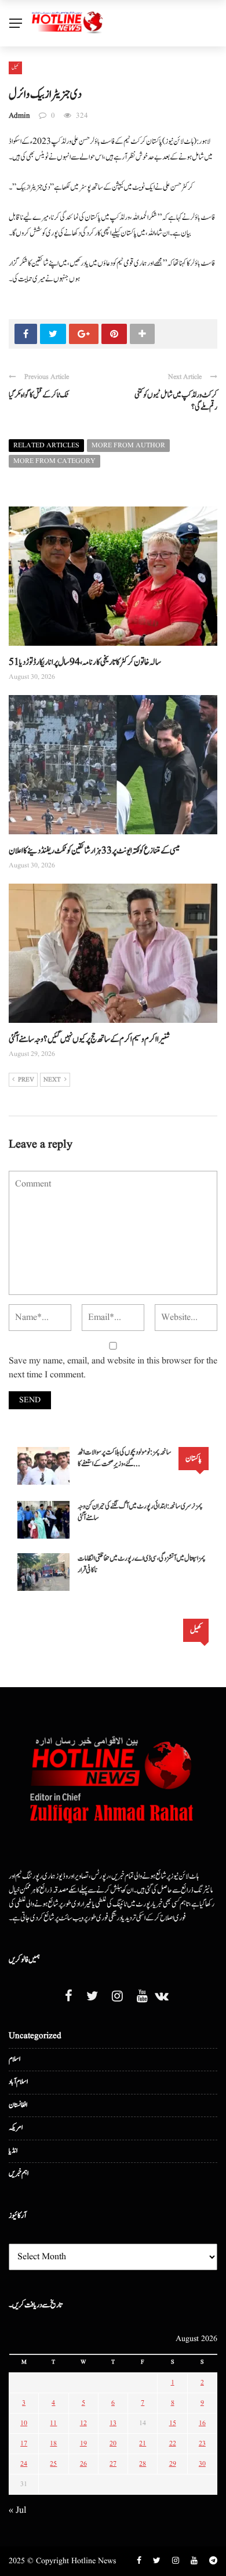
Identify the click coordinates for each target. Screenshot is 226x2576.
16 (202, 2423)
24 (24, 2464)
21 (143, 2443)
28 (143, 2464)
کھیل (15, 67)
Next (52, 1080)
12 (83, 2423)
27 (113, 2464)
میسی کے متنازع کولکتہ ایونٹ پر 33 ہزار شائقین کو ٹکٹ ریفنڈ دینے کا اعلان (94, 851)
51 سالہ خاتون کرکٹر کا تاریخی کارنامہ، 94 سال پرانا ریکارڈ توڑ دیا (85, 662)
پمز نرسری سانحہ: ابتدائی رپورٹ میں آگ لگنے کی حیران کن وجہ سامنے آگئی (140, 1512)
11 (53, 2423)
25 (53, 2464)
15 (173, 2423)
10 (24, 2423)
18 (53, 2443)
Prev (26, 1080)
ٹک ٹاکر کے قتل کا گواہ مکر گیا (39, 395)
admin (19, 116)
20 (113, 2443)
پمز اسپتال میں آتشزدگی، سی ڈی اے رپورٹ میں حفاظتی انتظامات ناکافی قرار (142, 1564)
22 (173, 2443)
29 (173, 2464)
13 (113, 2423)
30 (202, 2464)
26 (83, 2464)
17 (24, 2443)
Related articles (46, 445)
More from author (128, 445)
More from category (54, 461)
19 (83, 2443)
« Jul (17, 2510)
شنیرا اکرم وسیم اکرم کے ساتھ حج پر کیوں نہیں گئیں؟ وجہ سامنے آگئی (89, 1039)
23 (202, 2443)
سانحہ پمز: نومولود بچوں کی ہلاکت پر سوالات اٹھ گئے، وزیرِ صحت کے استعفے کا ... (125, 1458)
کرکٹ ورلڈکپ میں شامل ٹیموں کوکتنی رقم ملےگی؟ (176, 401)
